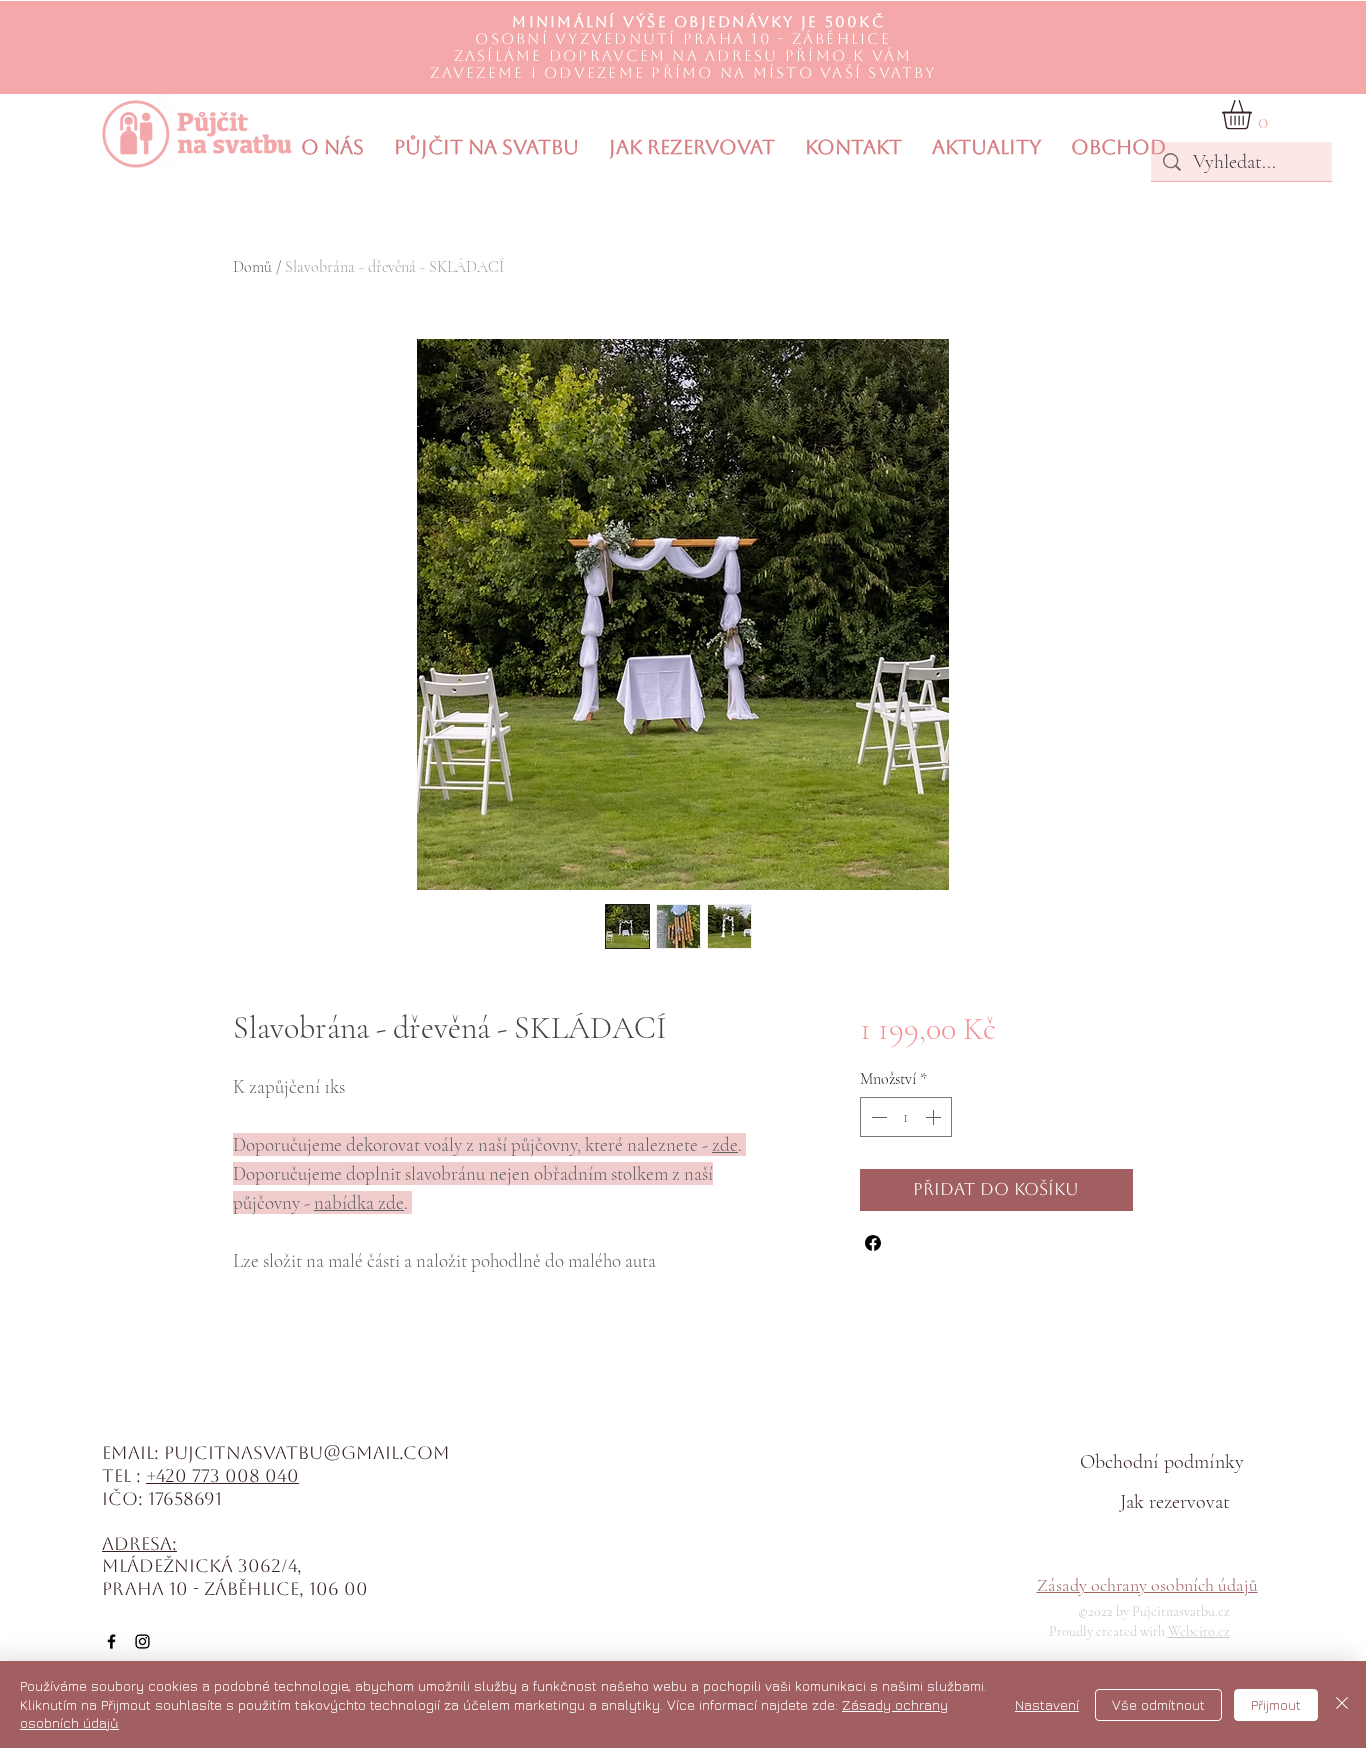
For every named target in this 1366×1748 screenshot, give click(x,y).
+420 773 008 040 (222, 1475)
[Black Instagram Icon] (142, 1641)
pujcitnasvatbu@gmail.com (307, 1452)
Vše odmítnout (1158, 1704)
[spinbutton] (906, 1117)
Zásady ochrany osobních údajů (1147, 1585)
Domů (252, 267)
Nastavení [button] (1047, 1704)
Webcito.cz (1199, 1631)
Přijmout (1276, 1704)
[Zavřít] (1342, 1704)
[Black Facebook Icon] (111, 1641)
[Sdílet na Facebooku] (873, 1243)
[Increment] (935, 1117)
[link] (1254, 114)
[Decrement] (877, 1117)
